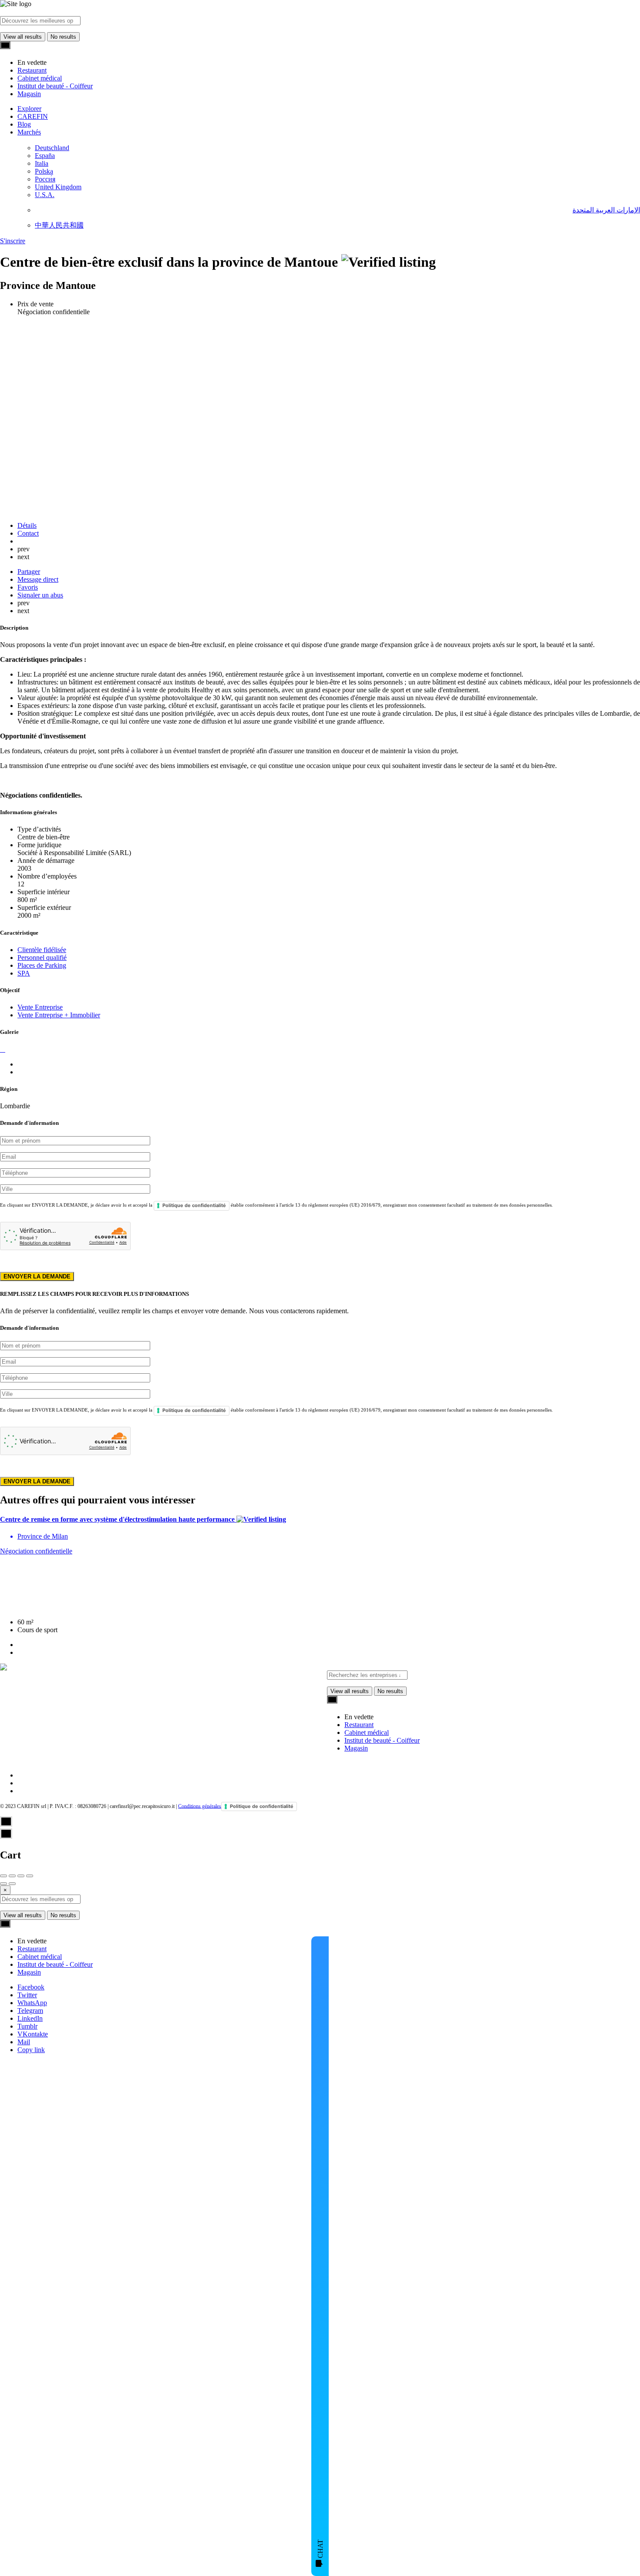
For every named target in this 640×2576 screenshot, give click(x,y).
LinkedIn (30, 2018)
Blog (24, 124)
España (45, 156)
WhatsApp (32, 2003)
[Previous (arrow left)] (3, 1884)
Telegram (30, 2011)
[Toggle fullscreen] (21, 1876)
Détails (27, 525)
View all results (23, 37)
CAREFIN (33, 116)
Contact (28, 533)
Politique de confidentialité (194, 1205)
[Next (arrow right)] (12, 1884)
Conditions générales (200, 1806)
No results (63, 37)
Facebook (31, 1987)
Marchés (29, 132)
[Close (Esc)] (3, 1876)
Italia (42, 163)
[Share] (12, 1876)
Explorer (29, 109)
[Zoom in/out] (30, 1876)
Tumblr (27, 2026)
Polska (44, 171)
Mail (24, 2042)
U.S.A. (45, 195)
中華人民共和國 (59, 225)
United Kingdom (58, 187)
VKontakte (33, 2034)
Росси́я (45, 179)
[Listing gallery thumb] (1, 1049)
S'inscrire (13, 241)
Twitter (27, 1995)
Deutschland (52, 148)
